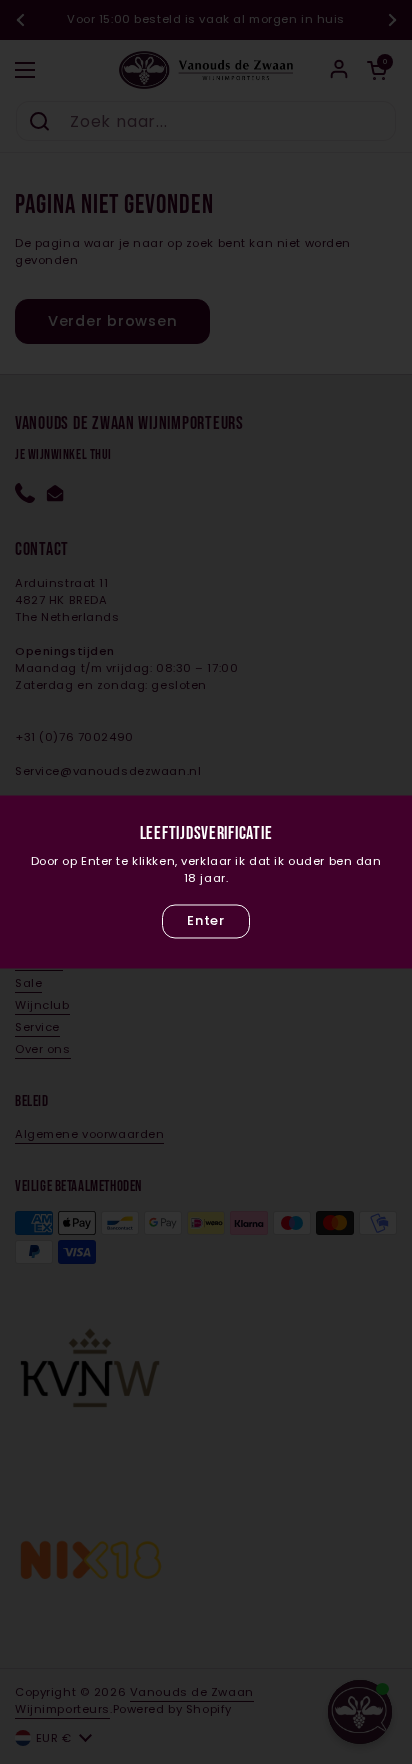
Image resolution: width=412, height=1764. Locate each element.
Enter (205, 920)
